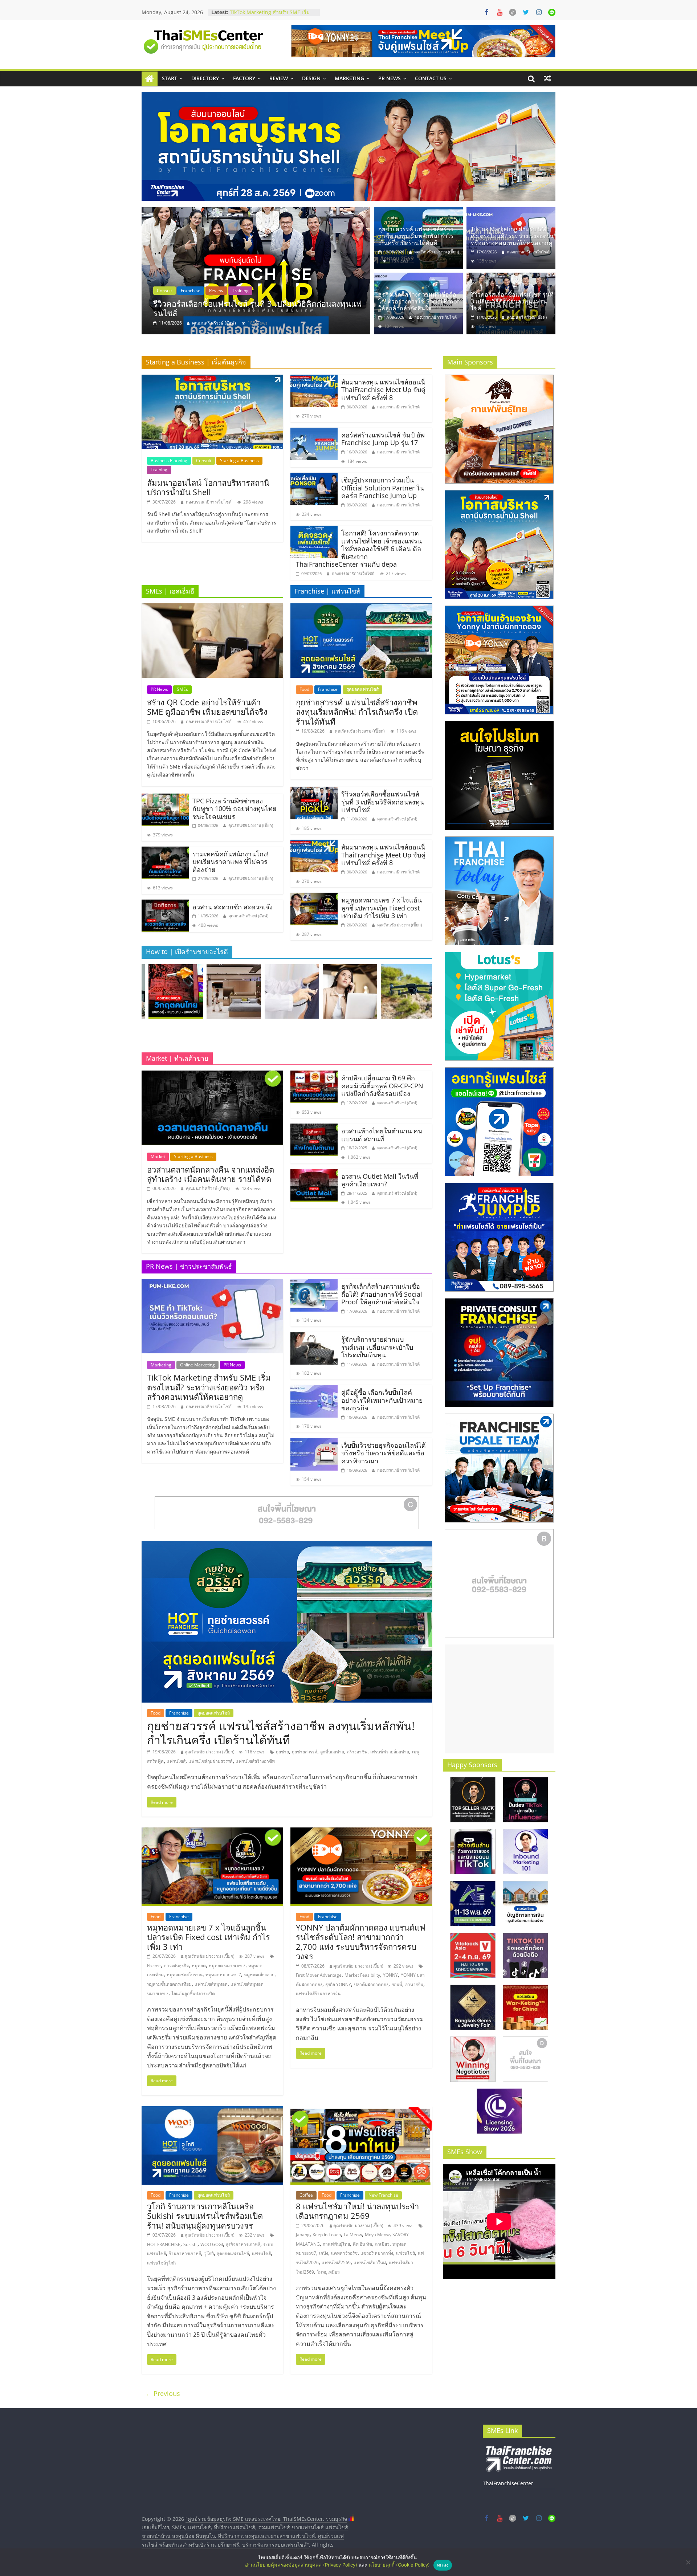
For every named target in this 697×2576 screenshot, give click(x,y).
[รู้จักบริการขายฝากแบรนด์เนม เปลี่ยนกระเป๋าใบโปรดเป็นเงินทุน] (314, 1336)
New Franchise (383, 2195)
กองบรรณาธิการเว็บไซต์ (528, 252)
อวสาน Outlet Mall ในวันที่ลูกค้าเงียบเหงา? (380, 1180)
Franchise (182, 291)
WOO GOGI (212, 2244)
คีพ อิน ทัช (362, 2244)
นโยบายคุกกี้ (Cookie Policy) (399, 2565)
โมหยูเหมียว (328, 2272)
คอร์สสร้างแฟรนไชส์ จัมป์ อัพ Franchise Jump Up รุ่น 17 (383, 439)
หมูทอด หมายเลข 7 (227, 1966)
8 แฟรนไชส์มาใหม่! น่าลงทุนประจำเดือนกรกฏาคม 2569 (357, 2211)
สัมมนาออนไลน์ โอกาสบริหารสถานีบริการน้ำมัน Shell (208, 487)
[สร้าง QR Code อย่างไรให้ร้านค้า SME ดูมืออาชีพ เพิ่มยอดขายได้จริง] (212, 608)
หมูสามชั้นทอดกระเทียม (169, 1984)
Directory (205, 78)
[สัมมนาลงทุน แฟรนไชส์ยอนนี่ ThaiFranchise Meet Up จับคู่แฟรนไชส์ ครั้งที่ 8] (314, 379)
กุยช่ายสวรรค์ (305, 1752)
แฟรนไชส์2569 (336, 2263)
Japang (303, 2235)
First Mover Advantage (319, 1975)
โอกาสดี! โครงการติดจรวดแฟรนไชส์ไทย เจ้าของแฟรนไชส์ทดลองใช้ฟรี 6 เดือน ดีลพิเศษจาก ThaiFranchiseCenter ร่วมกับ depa (359, 549)
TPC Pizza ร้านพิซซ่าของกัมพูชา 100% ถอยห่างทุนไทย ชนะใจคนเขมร (235, 809)
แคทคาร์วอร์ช (344, 2253)
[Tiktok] (513, 12)
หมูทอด (199, 1966)
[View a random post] (547, 78)
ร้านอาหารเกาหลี (185, 2253)
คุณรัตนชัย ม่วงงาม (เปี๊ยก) (214, 323)
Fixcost (154, 1966)
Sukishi (190, 2244)
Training (159, 470)
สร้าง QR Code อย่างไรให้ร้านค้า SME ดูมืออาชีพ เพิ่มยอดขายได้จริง (207, 707)
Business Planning (169, 460)
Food (159, 291)
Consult (204, 460)
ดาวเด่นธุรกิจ (176, 1966)
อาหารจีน (414, 1984)
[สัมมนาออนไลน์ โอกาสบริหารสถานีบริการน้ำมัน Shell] (212, 379)
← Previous (163, 2393)
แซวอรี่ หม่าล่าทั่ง (377, 2253)
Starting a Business (239, 460)
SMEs (182, 689)
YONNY (390, 1975)
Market (158, 1156)
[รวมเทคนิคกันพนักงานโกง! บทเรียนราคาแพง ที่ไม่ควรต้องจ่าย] (165, 851)
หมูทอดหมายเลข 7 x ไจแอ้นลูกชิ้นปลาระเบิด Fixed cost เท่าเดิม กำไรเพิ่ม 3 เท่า (382, 908)
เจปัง (324, 2253)
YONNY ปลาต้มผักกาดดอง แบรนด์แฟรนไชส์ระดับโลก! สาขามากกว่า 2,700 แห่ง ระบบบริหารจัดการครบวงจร (361, 1942)
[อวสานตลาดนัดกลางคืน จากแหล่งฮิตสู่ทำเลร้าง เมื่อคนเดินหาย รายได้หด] (212, 1075)
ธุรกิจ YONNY (338, 1984)
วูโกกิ (209, 2253)
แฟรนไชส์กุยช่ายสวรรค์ (211, 1761)
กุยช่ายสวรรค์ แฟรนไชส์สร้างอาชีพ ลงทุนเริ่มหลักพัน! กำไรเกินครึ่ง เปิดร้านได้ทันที (259, 308)
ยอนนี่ (397, 1984)
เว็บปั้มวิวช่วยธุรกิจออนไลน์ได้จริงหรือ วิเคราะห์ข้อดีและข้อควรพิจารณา (384, 1453)
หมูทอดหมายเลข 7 (223, 1975)
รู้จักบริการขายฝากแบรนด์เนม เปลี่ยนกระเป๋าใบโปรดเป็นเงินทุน (271, 16)
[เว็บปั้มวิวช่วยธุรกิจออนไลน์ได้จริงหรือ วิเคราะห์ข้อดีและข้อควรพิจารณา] (314, 1442)
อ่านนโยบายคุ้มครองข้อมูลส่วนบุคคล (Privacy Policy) (301, 2565)
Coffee (306, 2195)
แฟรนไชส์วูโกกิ (161, 2263)
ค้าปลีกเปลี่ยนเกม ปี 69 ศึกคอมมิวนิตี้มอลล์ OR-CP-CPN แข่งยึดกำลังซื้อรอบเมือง (382, 1086)
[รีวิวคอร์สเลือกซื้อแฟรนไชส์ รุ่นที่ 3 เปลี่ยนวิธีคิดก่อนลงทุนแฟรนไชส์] (511, 277)
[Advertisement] (499, 1699)
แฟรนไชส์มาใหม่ (370, 2263)
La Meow (353, 2235)
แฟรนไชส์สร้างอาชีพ (255, 1761)
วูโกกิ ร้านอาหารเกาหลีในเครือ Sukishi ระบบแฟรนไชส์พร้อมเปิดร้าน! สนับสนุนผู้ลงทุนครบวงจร (205, 2216)
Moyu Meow (377, 2235)
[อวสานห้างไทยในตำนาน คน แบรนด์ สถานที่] (314, 1128)
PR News (390, 78)
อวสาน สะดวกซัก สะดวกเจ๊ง (233, 907)
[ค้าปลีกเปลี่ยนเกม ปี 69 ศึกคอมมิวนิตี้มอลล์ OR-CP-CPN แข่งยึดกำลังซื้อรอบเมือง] (314, 1075)
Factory (244, 78)
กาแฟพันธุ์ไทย (336, 2244)
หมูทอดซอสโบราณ (185, 1975)
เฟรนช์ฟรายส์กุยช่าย (390, 1752)
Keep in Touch (327, 2235)
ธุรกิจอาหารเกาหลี (243, 2244)
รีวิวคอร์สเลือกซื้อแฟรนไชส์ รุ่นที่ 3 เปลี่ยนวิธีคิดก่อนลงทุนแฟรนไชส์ (512, 301)
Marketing (349, 78)
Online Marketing (197, 1365)
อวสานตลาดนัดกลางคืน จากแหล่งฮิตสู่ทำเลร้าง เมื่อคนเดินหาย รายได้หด (211, 1174)
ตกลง (443, 2565)
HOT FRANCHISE (164, 2244)
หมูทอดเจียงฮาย (259, 1975)
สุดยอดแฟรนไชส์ (217, 291)
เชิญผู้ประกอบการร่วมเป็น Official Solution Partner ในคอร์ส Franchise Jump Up (383, 488)
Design (311, 78)
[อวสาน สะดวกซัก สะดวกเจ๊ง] (165, 904)
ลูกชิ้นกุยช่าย (332, 1752)
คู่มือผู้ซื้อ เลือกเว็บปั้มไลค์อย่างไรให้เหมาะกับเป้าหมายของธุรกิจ (382, 1400)
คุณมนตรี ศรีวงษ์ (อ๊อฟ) (527, 317)
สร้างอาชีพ (357, 1752)
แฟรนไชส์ (176, 1761)
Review (279, 78)
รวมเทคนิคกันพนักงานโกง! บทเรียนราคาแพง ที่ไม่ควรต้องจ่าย (231, 862)
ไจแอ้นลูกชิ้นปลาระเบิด (193, 1994)
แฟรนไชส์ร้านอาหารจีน (318, 1994)
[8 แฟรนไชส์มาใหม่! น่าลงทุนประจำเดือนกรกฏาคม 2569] (361, 2111)
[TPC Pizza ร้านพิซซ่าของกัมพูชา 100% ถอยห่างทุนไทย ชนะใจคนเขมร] (165, 798)
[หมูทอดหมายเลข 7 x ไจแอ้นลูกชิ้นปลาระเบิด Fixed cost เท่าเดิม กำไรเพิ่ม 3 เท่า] (314, 897)
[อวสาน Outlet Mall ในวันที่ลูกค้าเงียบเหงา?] (314, 1173)
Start (170, 78)
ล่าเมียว (382, 2244)
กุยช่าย (282, 1752)
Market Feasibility (362, 1975)
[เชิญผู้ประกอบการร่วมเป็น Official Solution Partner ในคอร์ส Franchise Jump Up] (314, 477)
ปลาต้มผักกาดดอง (371, 1984)
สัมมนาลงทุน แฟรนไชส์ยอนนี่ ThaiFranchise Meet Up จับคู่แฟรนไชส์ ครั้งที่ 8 (383, 390)
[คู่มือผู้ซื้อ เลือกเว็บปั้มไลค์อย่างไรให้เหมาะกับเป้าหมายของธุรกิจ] (314, 1389)
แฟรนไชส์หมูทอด (211, 1984)
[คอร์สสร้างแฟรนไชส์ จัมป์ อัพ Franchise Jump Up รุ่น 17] (314, 432)
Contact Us (431, 78)
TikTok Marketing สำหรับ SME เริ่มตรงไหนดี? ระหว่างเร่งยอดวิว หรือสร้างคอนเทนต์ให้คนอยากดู (512, 236)
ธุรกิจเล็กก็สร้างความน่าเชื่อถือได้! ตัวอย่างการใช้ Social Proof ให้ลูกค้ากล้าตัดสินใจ (419, 301)
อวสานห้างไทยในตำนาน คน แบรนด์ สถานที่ (382, 1135)
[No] (688, 2562)
